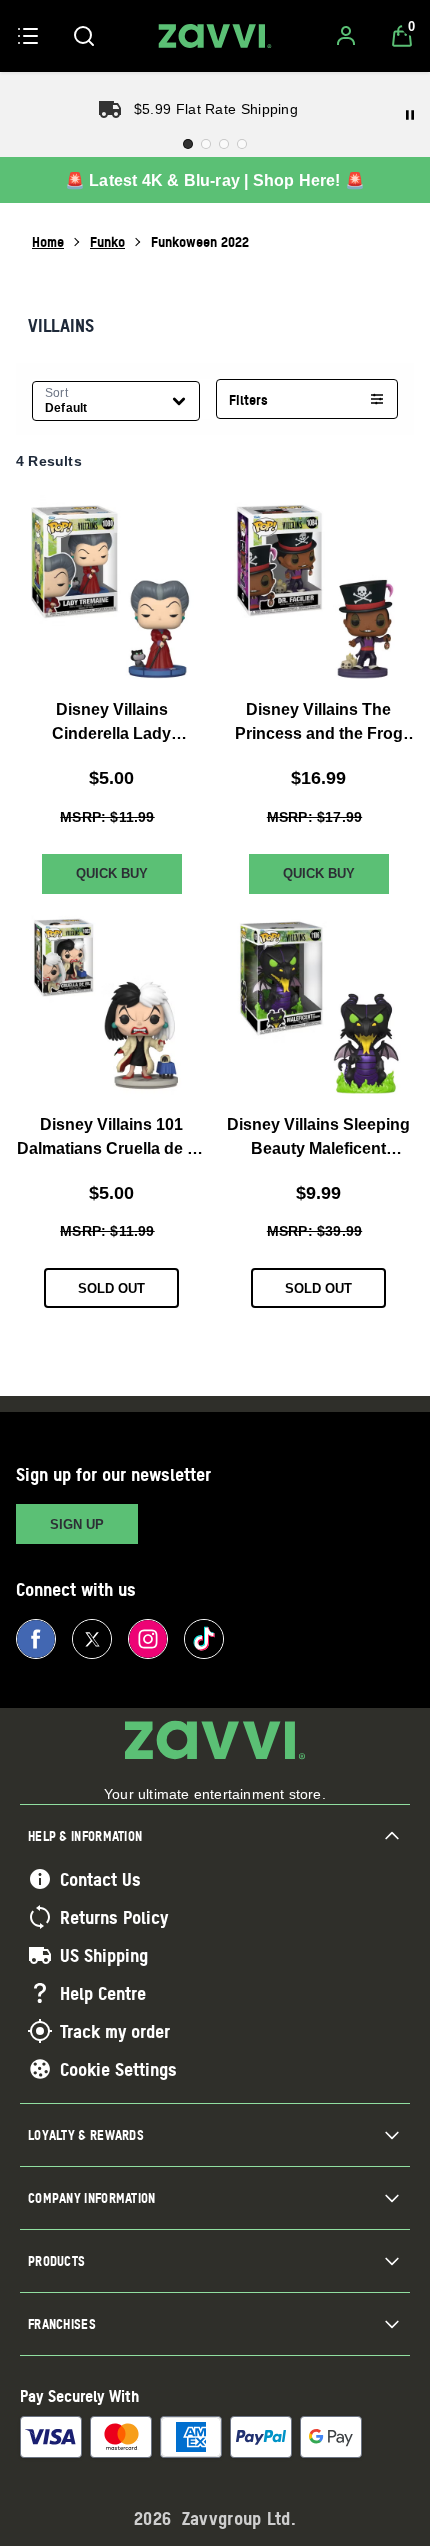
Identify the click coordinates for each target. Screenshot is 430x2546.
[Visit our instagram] (148, 1639)
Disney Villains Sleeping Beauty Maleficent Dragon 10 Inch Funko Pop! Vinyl (318, 1138)
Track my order (115, 2031)
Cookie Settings (118, 2069)
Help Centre (103, 1993)
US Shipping (104, 1955)
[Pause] (410, 115)
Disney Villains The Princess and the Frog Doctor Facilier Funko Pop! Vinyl (319, 723)
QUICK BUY (112, 873)
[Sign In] (346, 36)
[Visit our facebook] (36, 1639)
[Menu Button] (28, 36)
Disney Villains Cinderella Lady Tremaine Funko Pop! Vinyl (111, 723)
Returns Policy (114, 1917)
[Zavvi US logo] (215, 36)
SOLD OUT (111, 1288)
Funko (107, 241)
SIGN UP (77, 1524)
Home (48, 241)
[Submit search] (84, 36)
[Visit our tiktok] (204, 1639)
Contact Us (100, 1879)
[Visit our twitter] (92, 1639)
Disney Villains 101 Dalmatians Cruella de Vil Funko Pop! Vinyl (111, 1138)
